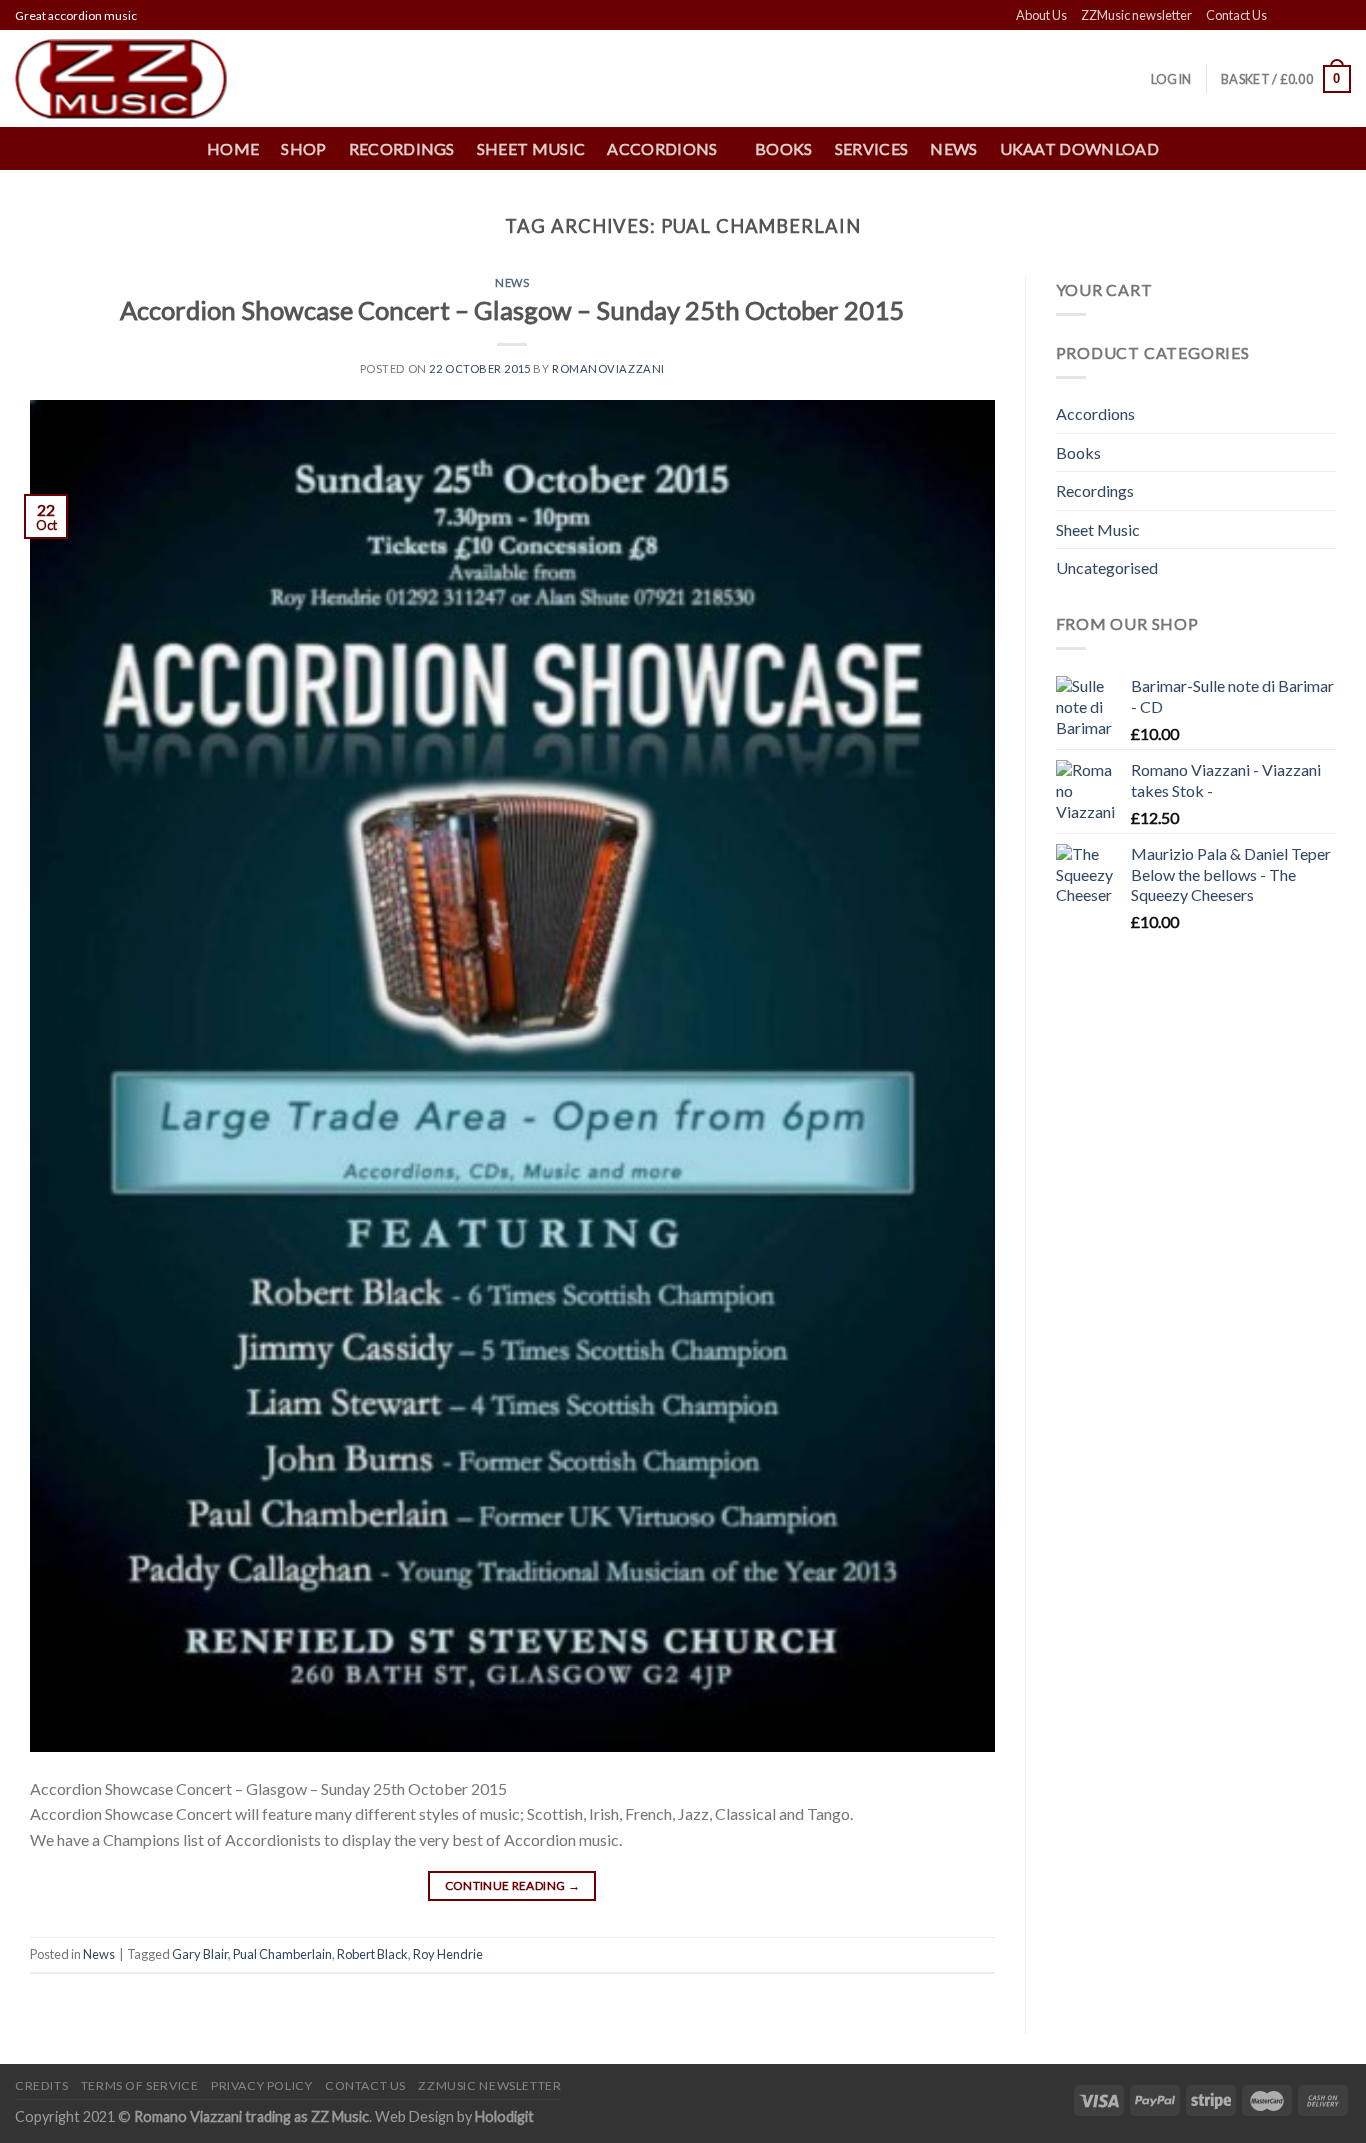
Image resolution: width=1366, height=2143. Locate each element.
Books (784, 148)
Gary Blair (200, 1954)
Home (233, 148)
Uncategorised (1107, 567)
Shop (303, 148)
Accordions (1095, 413)
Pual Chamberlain (282, 1954)
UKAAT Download (1079, 148)
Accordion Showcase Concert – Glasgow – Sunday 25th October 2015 (512, 310)
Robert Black (372, 1954)
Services (872, 148)
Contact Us (1236, 15)
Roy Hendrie (448, 1954)
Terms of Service (140, 2085)
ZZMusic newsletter (1136, 15)
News (953, 148)
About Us (1041, 15)
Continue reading (513, 1885)
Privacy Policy (262, 2085)
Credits (41, 2085)
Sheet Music (531, 148)
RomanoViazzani (608, 368)
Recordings (402, 148)
